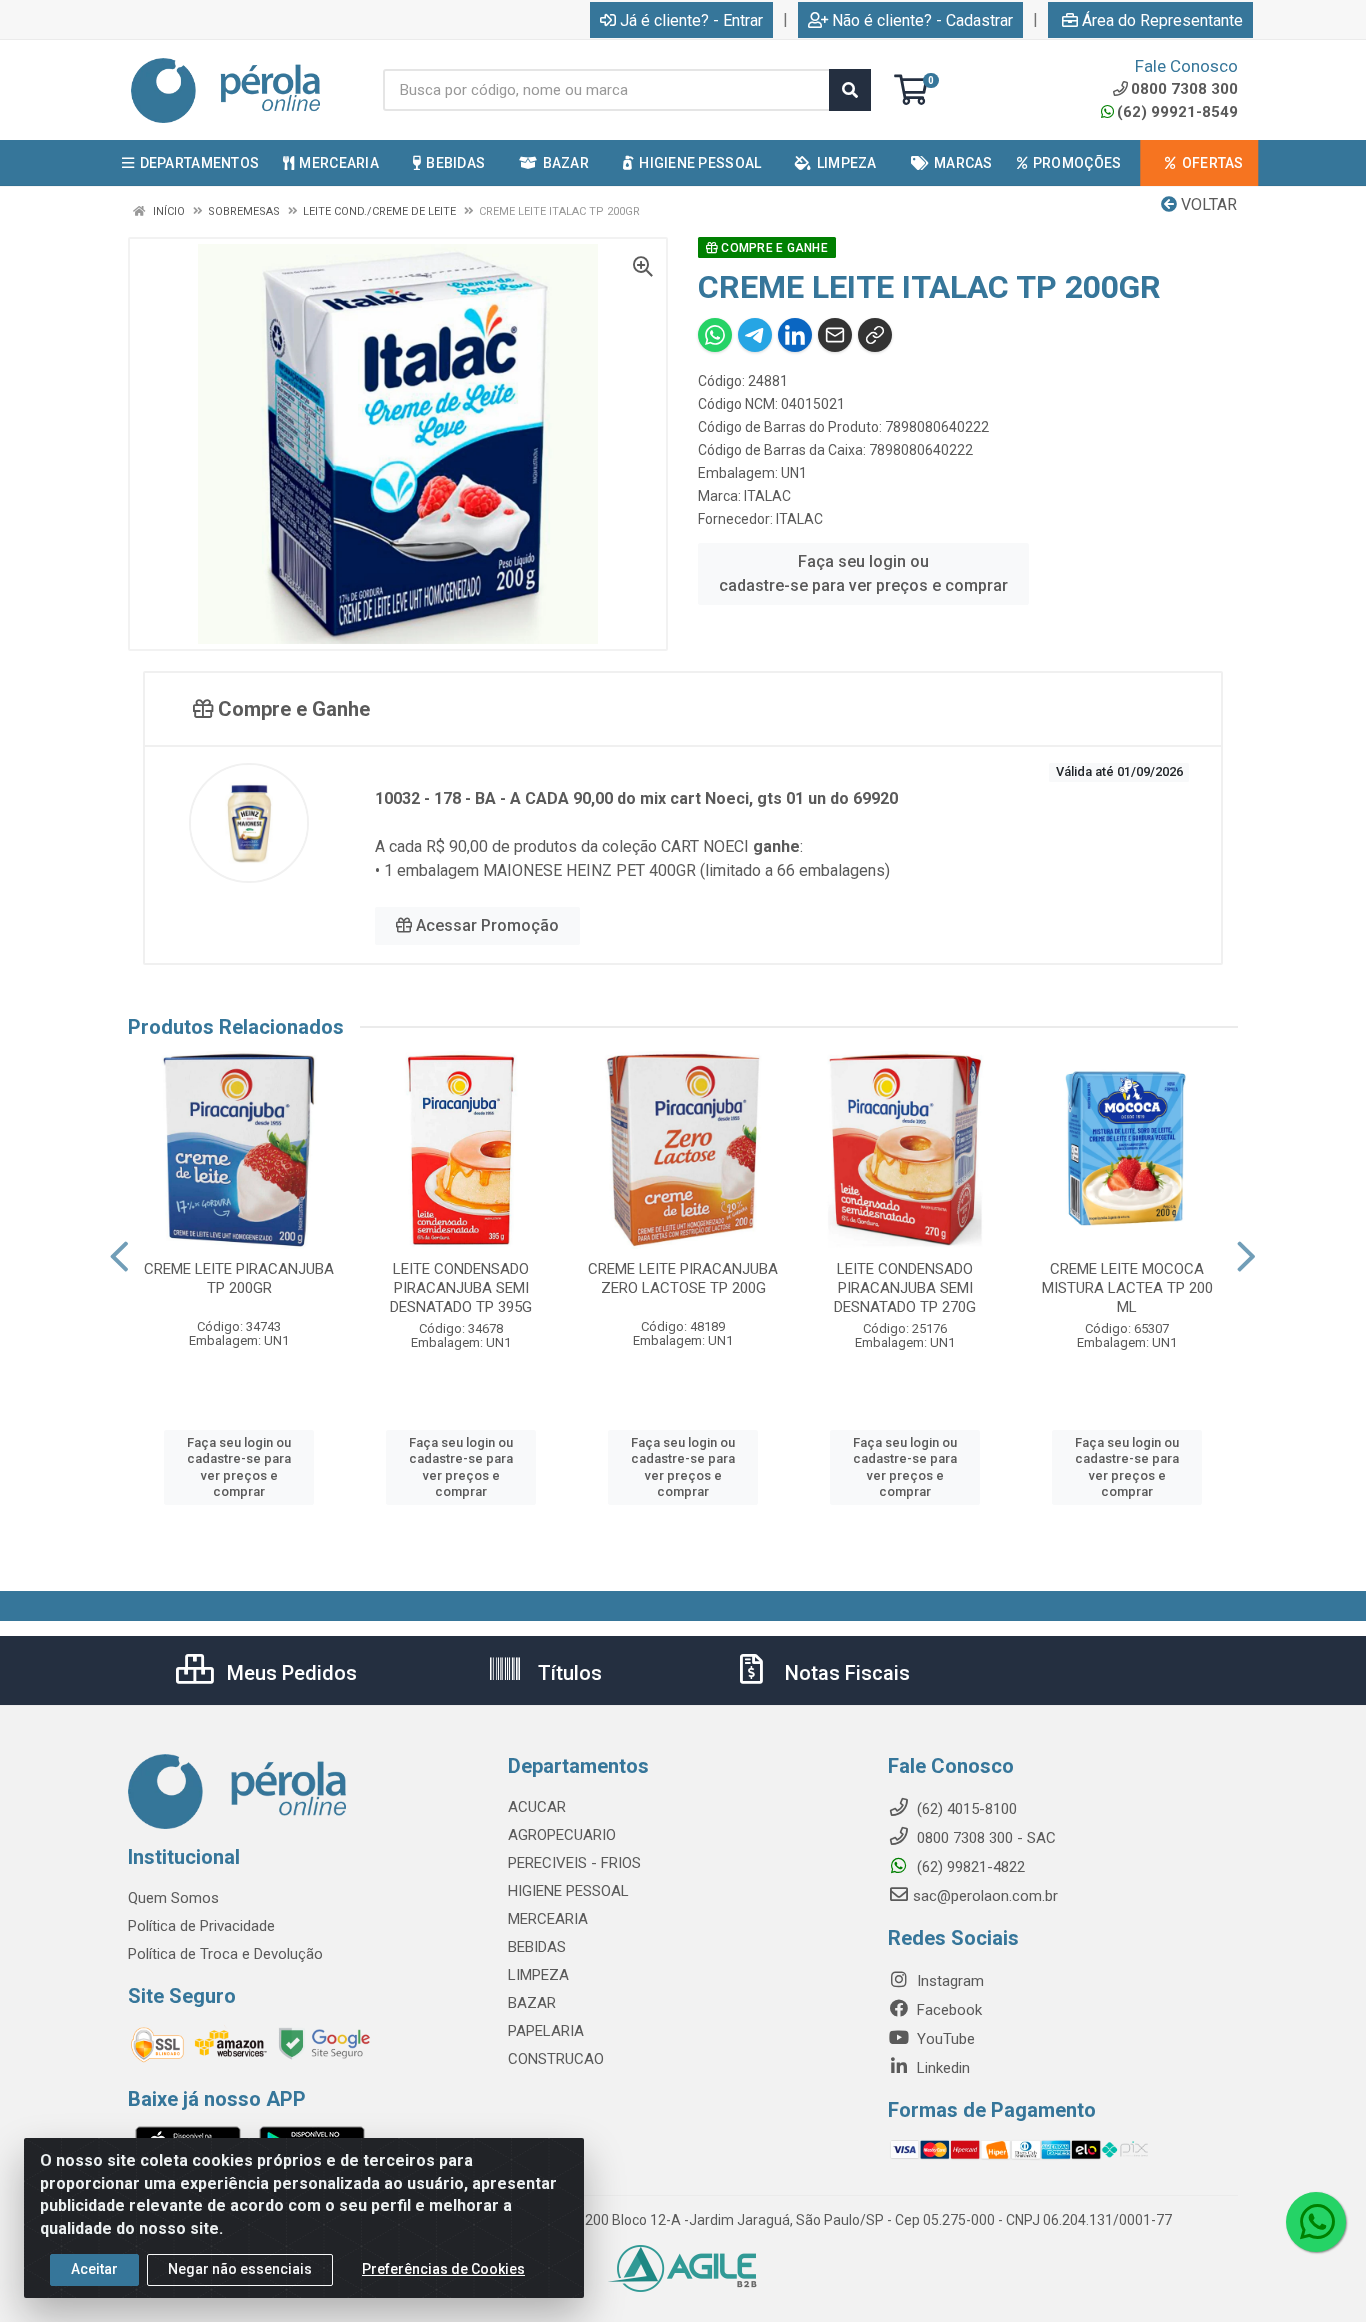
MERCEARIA (548, 1919)
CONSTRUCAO (556, 2059)
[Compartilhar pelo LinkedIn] (795, 335)
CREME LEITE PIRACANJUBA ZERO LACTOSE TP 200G (683, 1278)
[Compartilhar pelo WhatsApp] (715, 335)
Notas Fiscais (845, 1673)
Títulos (567, 1673)
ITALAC (767, 496)
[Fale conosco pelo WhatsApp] (1316, 2222)
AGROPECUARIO (562, 1835)
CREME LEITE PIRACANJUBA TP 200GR (239, 1278)
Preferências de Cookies (443, 2269)
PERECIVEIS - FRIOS (574, 1863)
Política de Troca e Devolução (225, 1954)
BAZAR (532, 2003)
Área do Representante (1162, 20)
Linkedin (941, 2068)
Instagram (948, 1981)
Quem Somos (173, 1898)
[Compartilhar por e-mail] (835, 335)
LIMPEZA (538, 1975)
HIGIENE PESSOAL (568, 1891)
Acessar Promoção (485, 925)
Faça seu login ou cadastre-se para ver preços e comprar (863, 573)
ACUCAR (537, 1807)
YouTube (944, 2039)
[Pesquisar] (850, 90)
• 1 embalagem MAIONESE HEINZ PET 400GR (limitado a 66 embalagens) (632, 870)
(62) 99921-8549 (1177, 112)
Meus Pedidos (289, 1673)
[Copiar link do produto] (875, 335)
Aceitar (94, 2269)
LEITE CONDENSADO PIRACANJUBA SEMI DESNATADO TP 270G (905, 1288)
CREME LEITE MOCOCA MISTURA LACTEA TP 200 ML (1127, 1288)
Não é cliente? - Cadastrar (922, 20)
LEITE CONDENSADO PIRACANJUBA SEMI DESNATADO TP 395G (461, 1288)
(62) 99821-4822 (969, 1867)
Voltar (1207, 204)
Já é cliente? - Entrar (691, 20)
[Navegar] (119, 1257)
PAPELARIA (546, 2031)
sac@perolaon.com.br (985, 1896)
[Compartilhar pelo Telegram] (755, 335)
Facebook (947, 2010)
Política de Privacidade (201, 1926)
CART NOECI (705, 846)
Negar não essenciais (240, 2269)
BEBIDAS (537, 1947)
